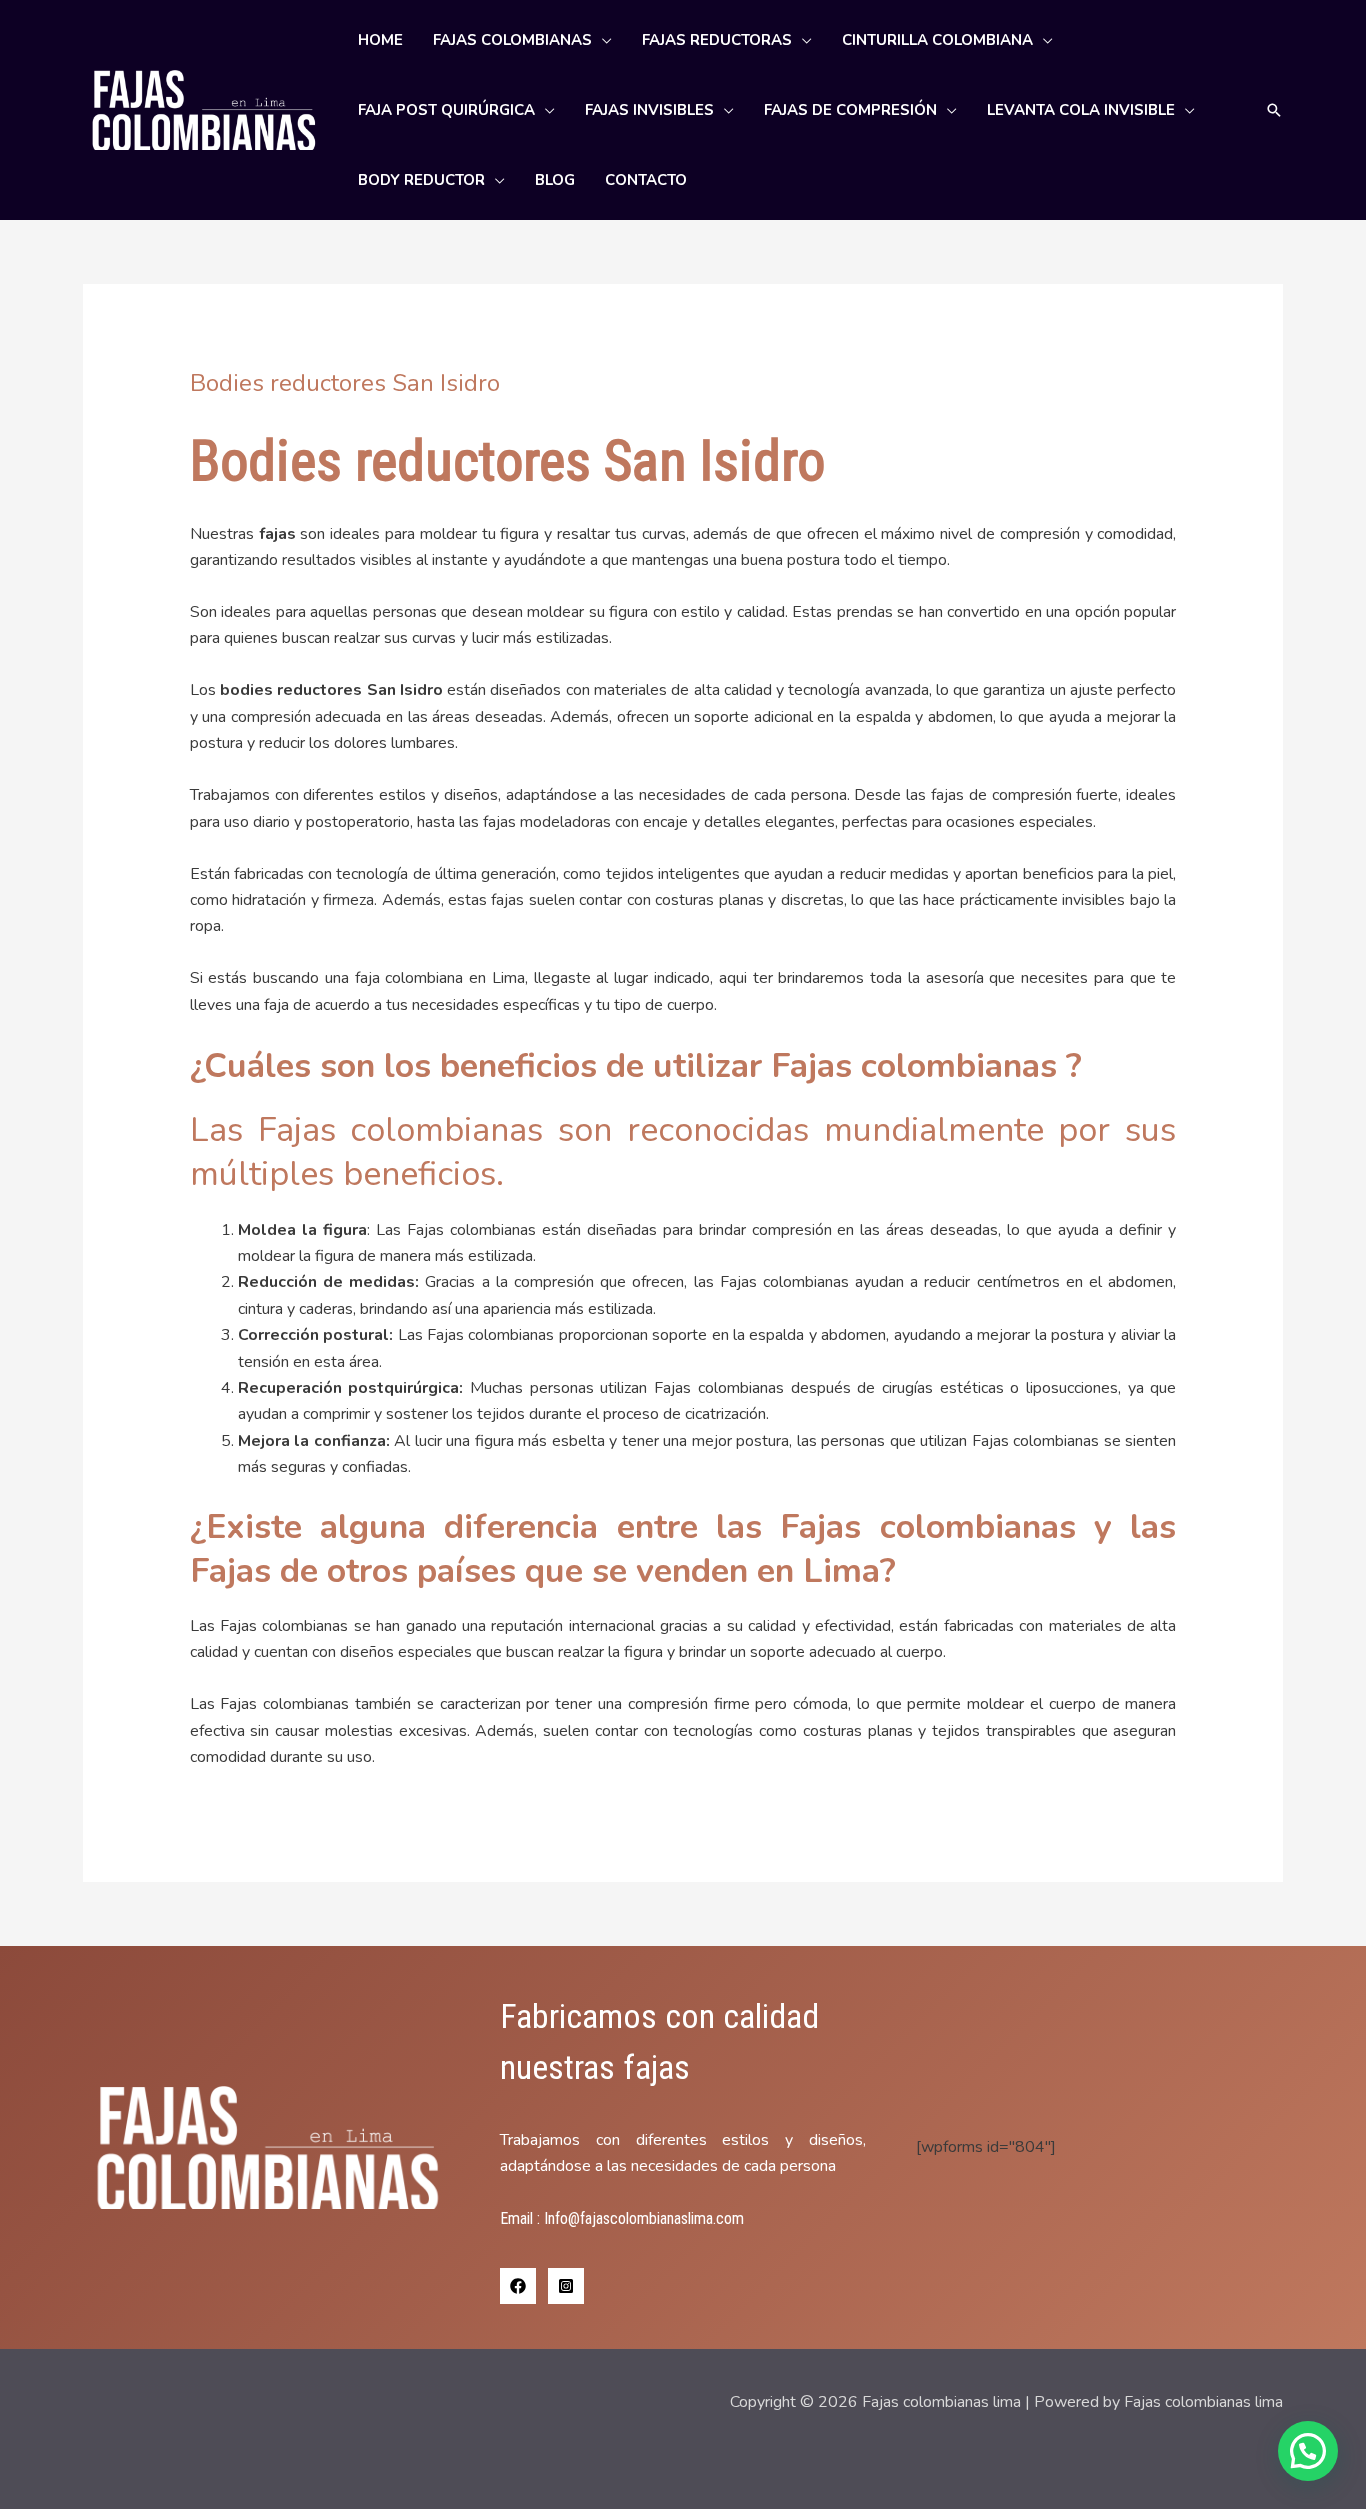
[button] (1274, 110)
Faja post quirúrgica (446, 110)
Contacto (646, 180)
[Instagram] (566, 2286)
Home (380, 40)
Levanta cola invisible (1081, 110)
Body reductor (421, 180)
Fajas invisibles (649, 110)
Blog (555, 180)
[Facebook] (518, 2286)
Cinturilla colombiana (937, 40)
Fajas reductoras (717, 40)
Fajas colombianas (512, 40)
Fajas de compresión (850, 110)
